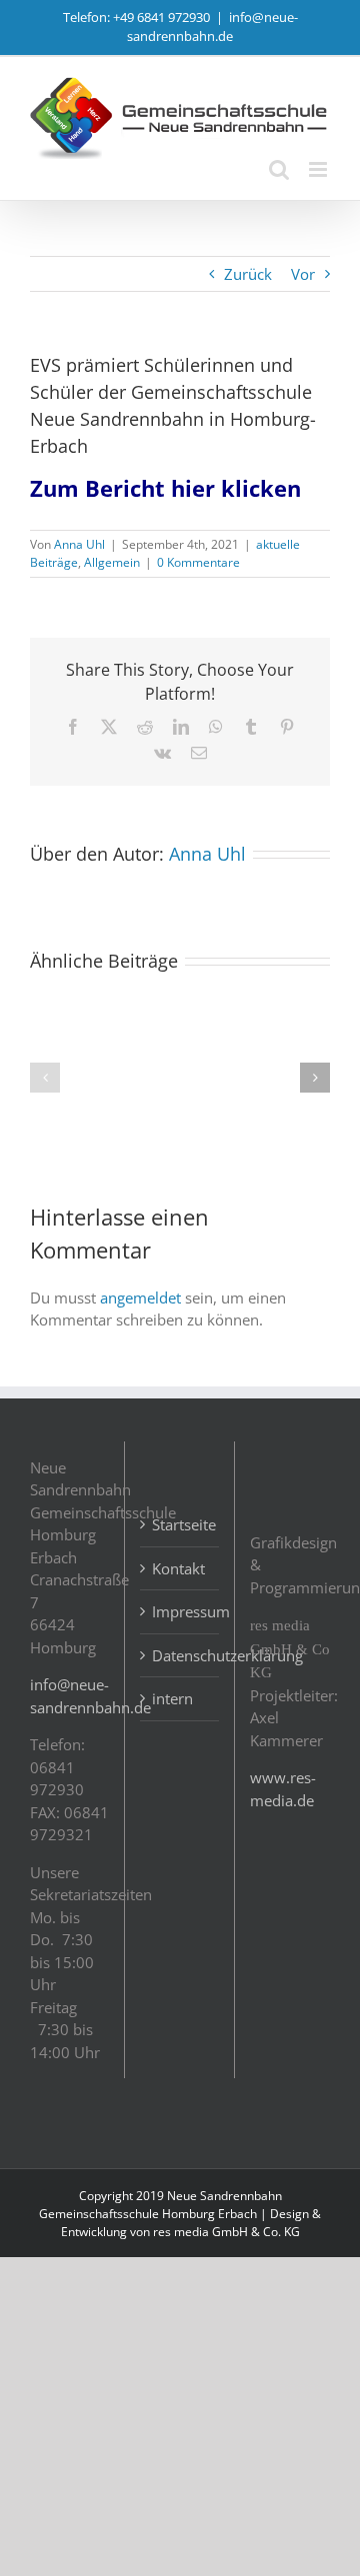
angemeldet (140, 1297)
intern (172, 1698)
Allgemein (112, 562)
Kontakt (178, 1568)
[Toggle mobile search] (279, 169)
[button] (45, 1078)
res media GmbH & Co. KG (226, 2232)
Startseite (180, 1524)
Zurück (248, 274)
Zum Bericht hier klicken (165, 488)
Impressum (180, 1611)
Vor (303, 274)
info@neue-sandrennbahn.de (212, 27)
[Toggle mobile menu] (319, 169)
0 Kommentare (198, 562)
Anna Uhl (79, 544)
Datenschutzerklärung (180, 1655)
